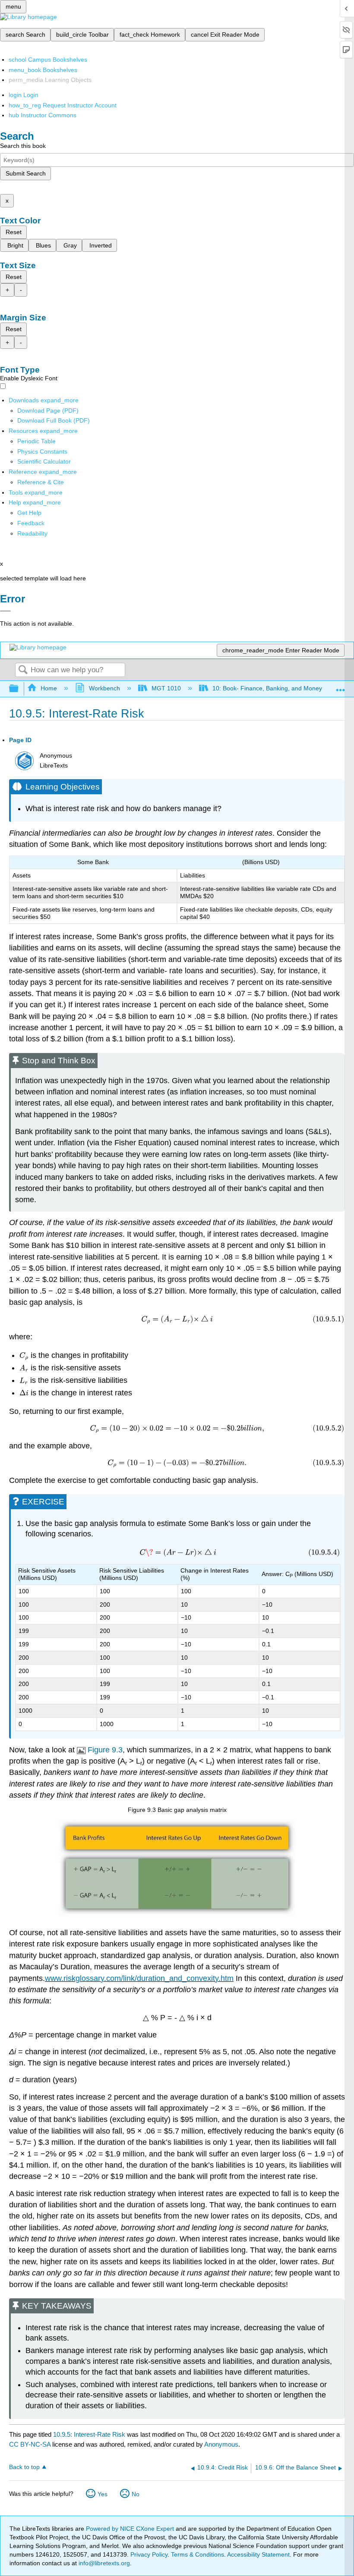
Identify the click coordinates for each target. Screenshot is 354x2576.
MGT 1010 (166, 688)
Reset (14, 232)
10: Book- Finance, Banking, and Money (267, 688)
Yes (103, 2494)
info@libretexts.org (103, 2563)
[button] (31, 523)
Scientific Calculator (44, 461)
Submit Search (26, 173)
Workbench (104, 688)
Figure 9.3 (105, 1750)
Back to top (24, 2467)
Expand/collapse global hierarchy (19, 689)
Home (49, 688)
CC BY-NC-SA (31, 2444)
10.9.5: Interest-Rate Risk (89, 2434)
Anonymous (221, 2444)
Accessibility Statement (258, 2554)
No (136, 2494)
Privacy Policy (149, 2554)
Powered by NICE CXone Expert (131, 2529)
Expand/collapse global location (341, 686)
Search (23, 670)
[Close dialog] (5, 611)
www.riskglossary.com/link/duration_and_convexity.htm (139, 1978)
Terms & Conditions (198, 2554)
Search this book (23, 146)
